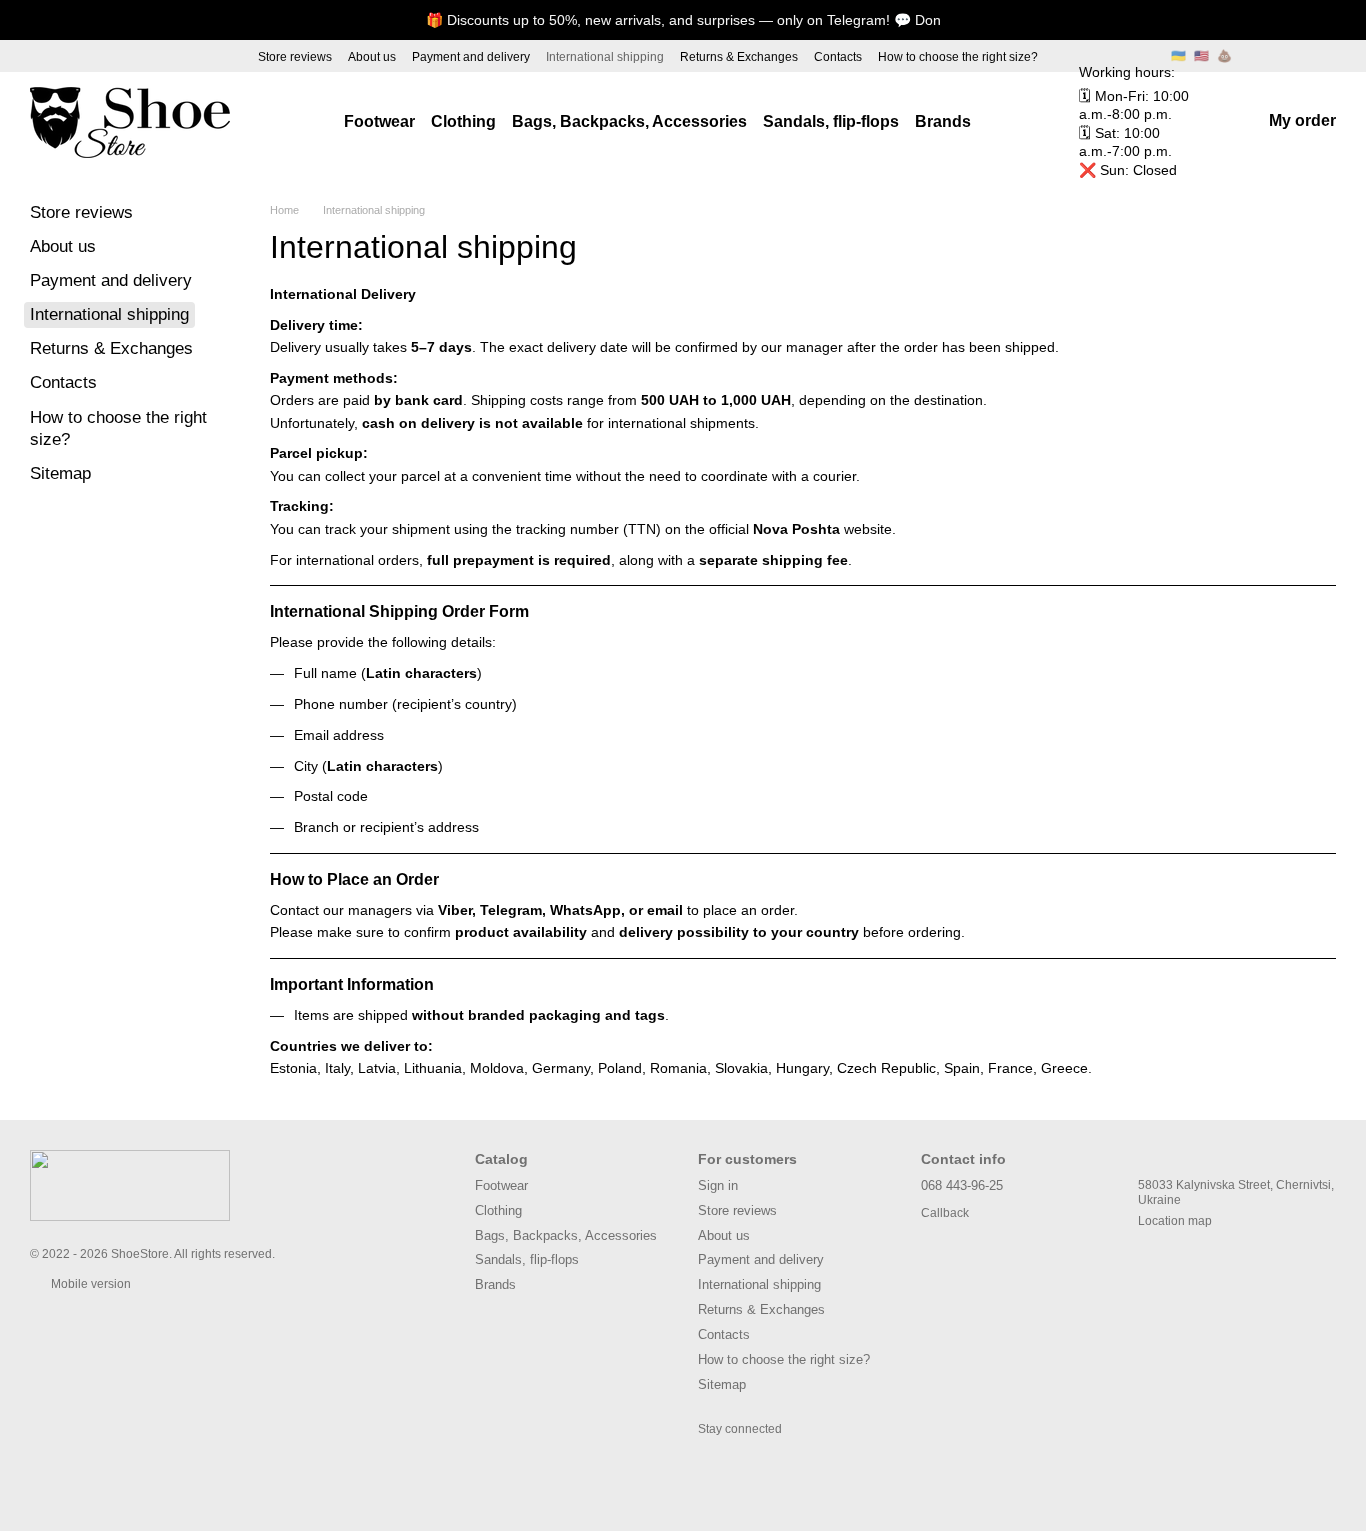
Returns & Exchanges (739, 57)
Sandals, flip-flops (831, 121)
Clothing (463, 121)
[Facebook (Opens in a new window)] (80, 56)
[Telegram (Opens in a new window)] (116, 56)
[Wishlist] (1320, 56)
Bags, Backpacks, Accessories (629, 121)
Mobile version (89, 1284)
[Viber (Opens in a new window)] (152, 56)
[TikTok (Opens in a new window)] (44, 56)
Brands (943, 121)
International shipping (605, 57)
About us (372, 57)
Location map (1175, 1221)
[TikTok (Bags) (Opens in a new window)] (224, 56)
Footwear (379, 121)
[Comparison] (1268, 56)
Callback (945, 1213)
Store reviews (295, 57)
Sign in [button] (718, 1185)
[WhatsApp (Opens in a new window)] (188, 56)
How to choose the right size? (958, 57)
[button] (1350, 20)
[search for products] (1007, 122)
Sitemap (60, 473)
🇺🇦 (1178, 56)
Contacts (838, 57)
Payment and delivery (471, 57)
